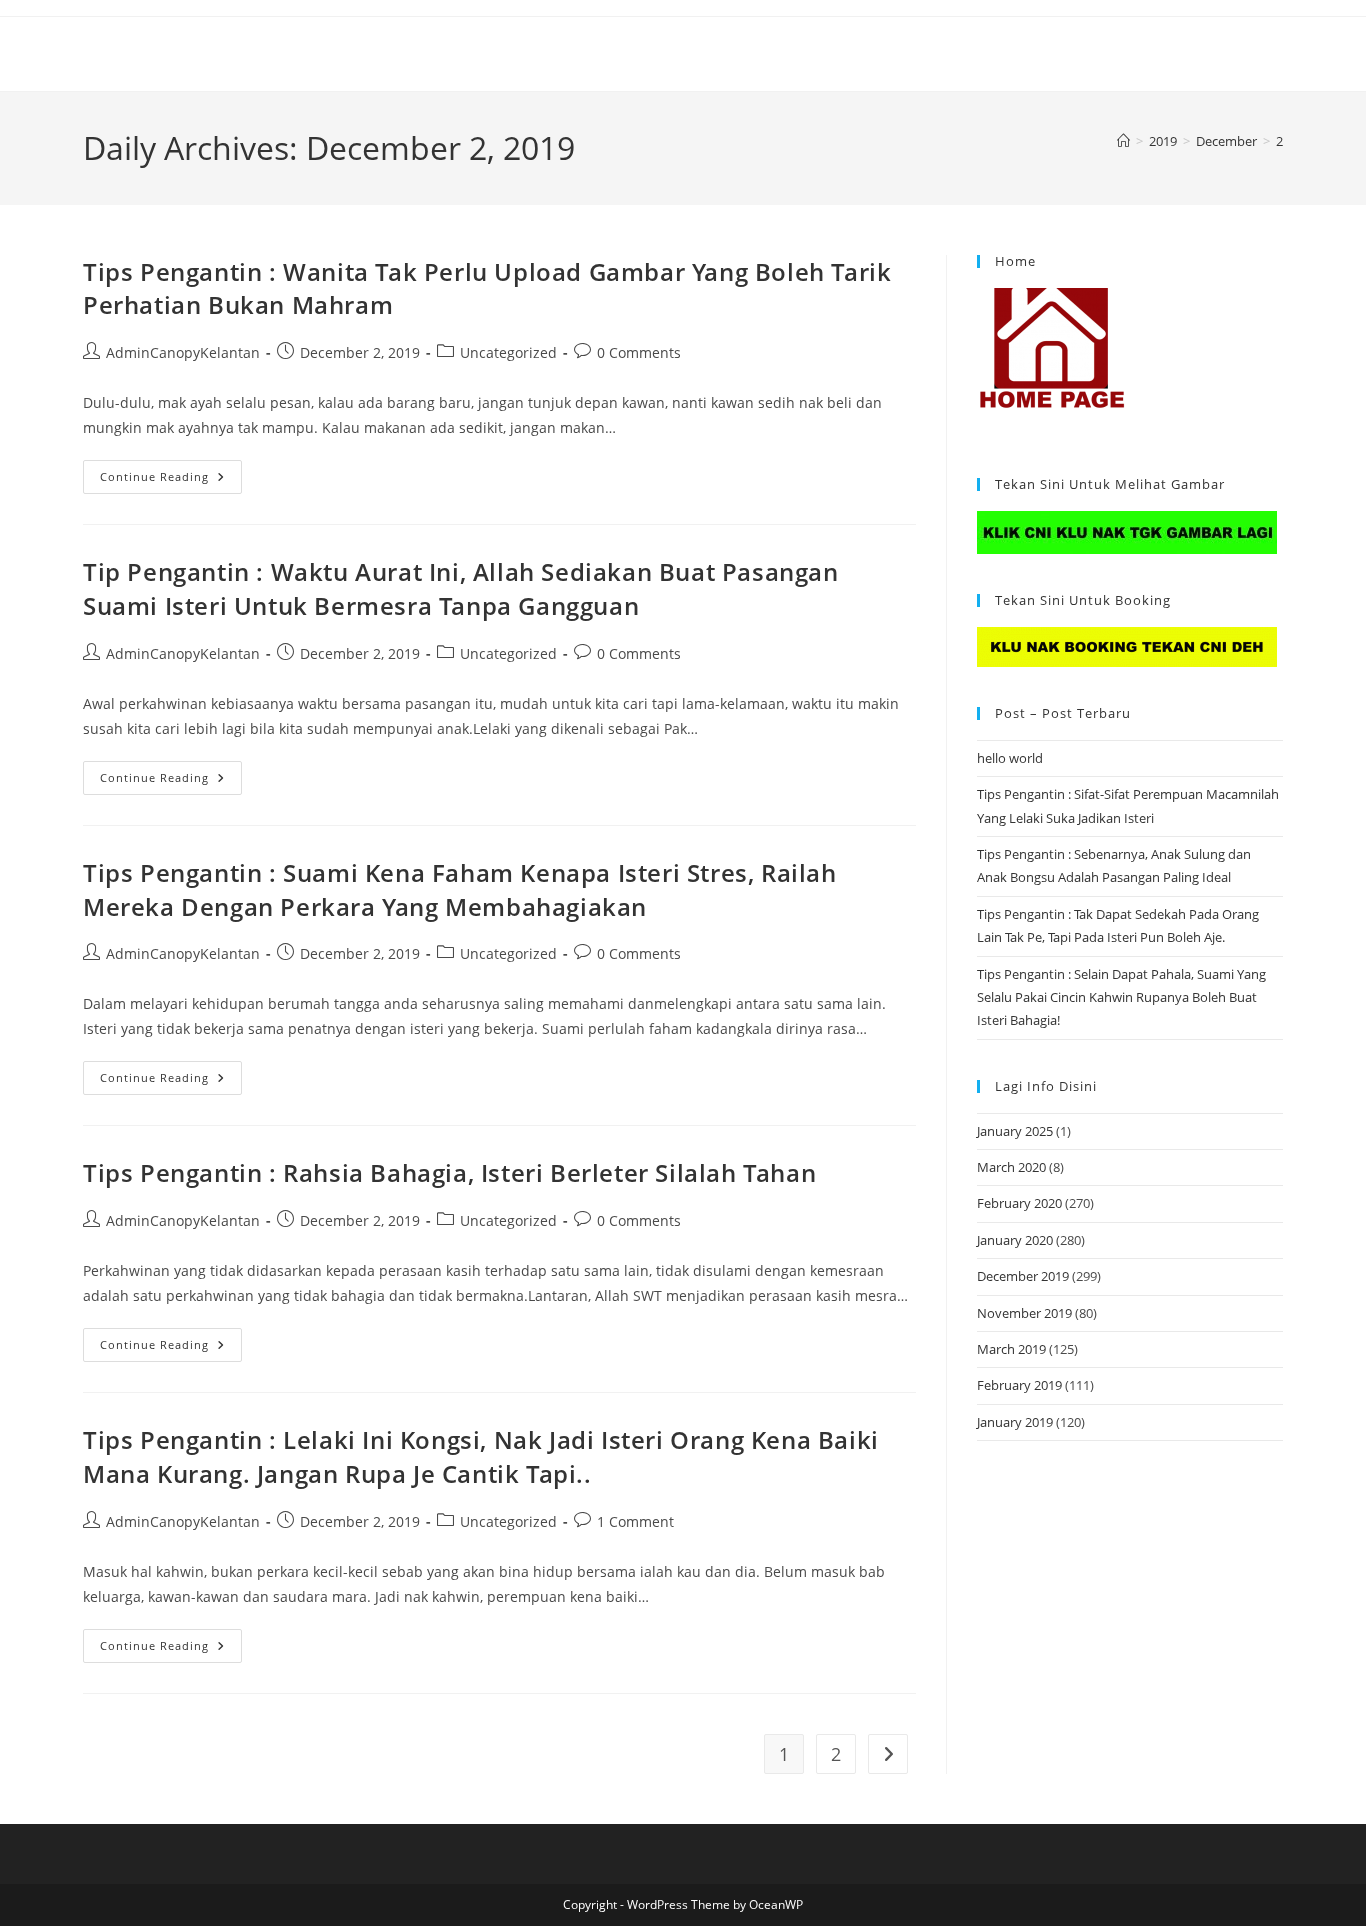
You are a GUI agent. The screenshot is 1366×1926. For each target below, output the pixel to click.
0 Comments (639, 352)
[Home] (1123, 141)
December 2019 (1023, 1276)
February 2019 (1019, 1385)
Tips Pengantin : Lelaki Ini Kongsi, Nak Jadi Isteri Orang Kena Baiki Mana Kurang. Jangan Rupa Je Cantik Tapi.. (481, 1456)
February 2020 (1019, 1203)
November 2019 (1024, 1313)
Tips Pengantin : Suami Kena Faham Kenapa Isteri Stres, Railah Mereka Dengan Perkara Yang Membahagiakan (460, 889)
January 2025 (1015, 1131)
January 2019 (1015, 1422)
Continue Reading (171, 480)
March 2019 (1011, 1349)
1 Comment (635, 1521)
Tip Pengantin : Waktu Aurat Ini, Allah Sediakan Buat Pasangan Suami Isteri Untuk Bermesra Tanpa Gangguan (461, 588)
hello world (1010, 758)
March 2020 (1011, 1167)
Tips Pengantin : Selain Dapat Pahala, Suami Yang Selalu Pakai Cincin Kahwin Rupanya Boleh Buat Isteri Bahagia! (1121, 997)
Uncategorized (508, 352)
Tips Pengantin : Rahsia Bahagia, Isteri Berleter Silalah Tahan (449, 1172)
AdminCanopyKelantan (183, 352)
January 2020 (1015, 1240)
